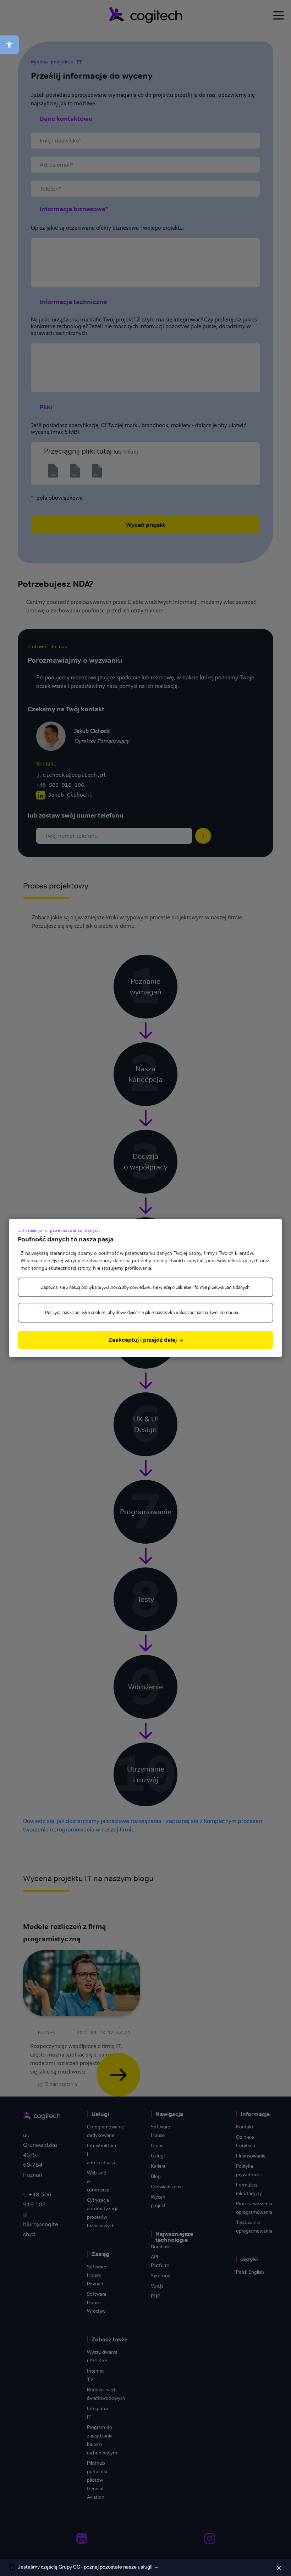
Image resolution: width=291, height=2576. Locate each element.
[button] (9, 45)
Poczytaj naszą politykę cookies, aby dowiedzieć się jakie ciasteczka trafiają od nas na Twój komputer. (142, 1312)
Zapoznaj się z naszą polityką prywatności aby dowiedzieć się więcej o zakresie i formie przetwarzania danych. (146, 1287)
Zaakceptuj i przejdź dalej (143, 1340)
